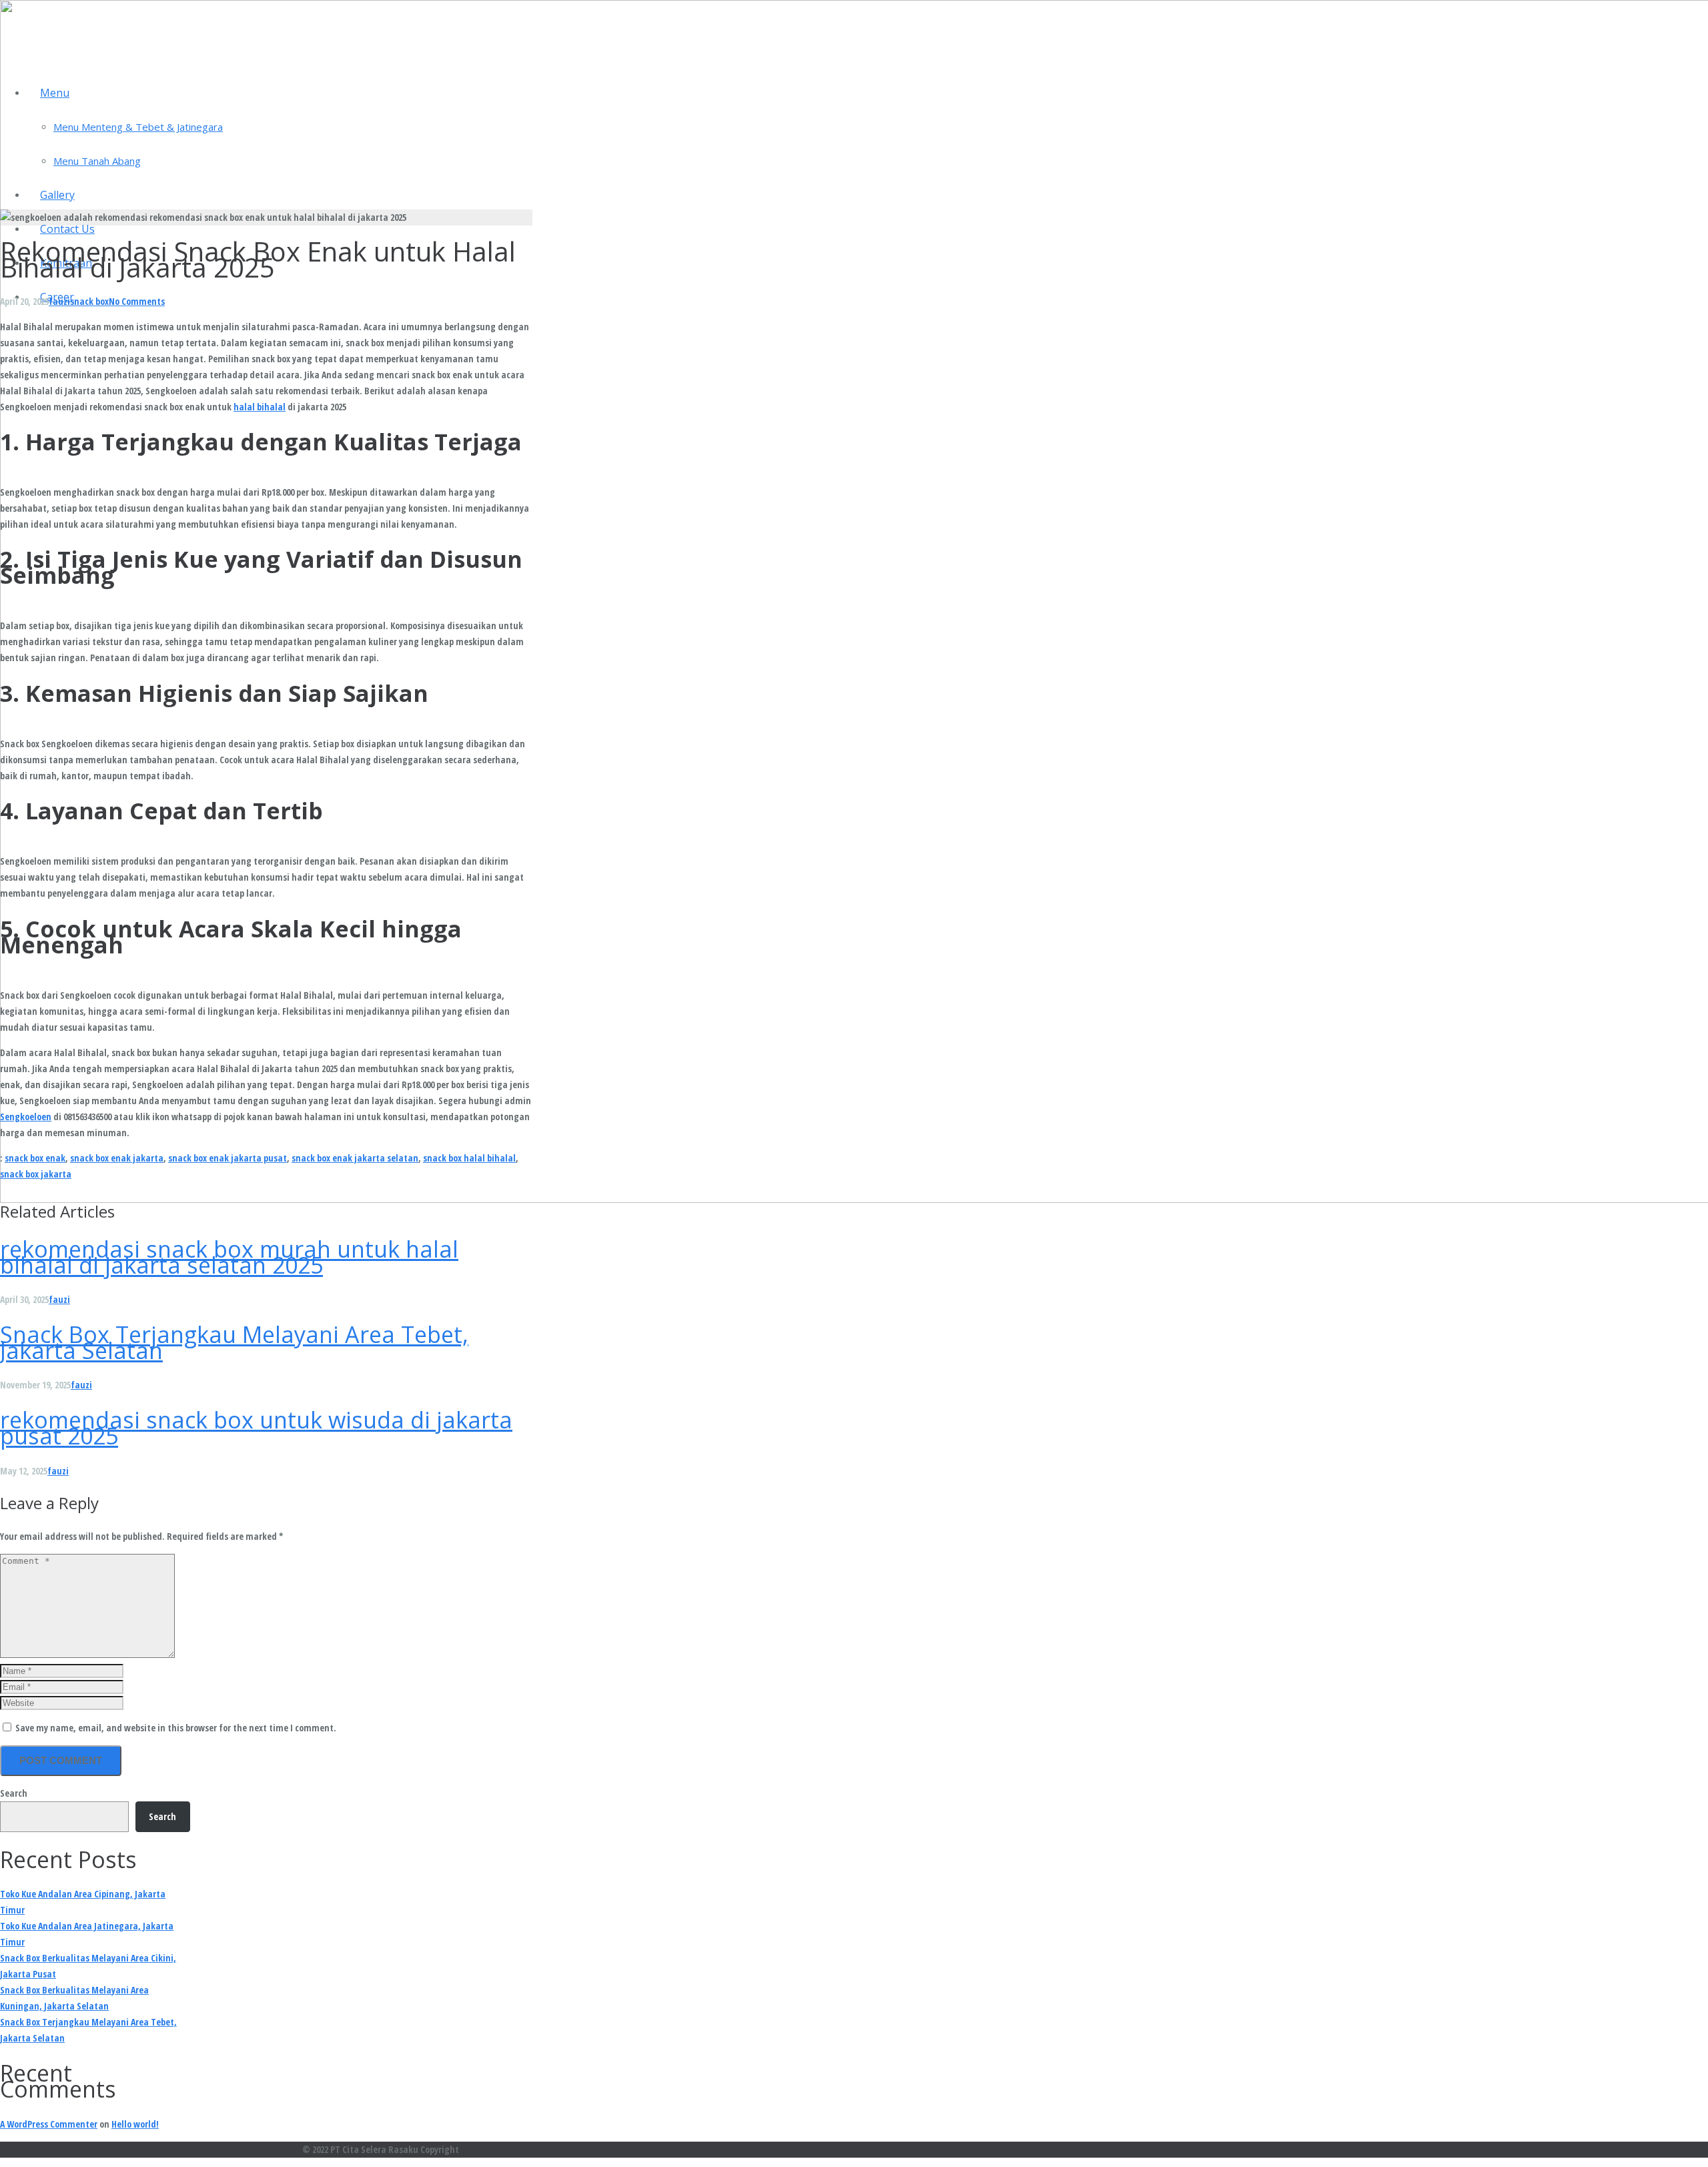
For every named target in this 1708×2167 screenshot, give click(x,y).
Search (14, 1793)
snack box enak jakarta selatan (355, 1158)
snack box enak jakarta (117, 1158)
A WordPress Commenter (49, 2124)
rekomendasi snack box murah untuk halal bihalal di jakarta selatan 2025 (229, 1257)
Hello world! (135, 2124)
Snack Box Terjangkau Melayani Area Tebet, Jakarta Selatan (234, 1342)
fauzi (59, 301)
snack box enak (35, 1158)
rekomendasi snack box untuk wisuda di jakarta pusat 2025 (256, 1428)
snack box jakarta (36, 1174)
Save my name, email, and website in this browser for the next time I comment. (176, 1728)
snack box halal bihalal (469, 1158)
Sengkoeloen (26, 1117)
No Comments (137, 301)
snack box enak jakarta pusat (228, 1158)
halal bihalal (260, 407)
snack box (89, 301)
